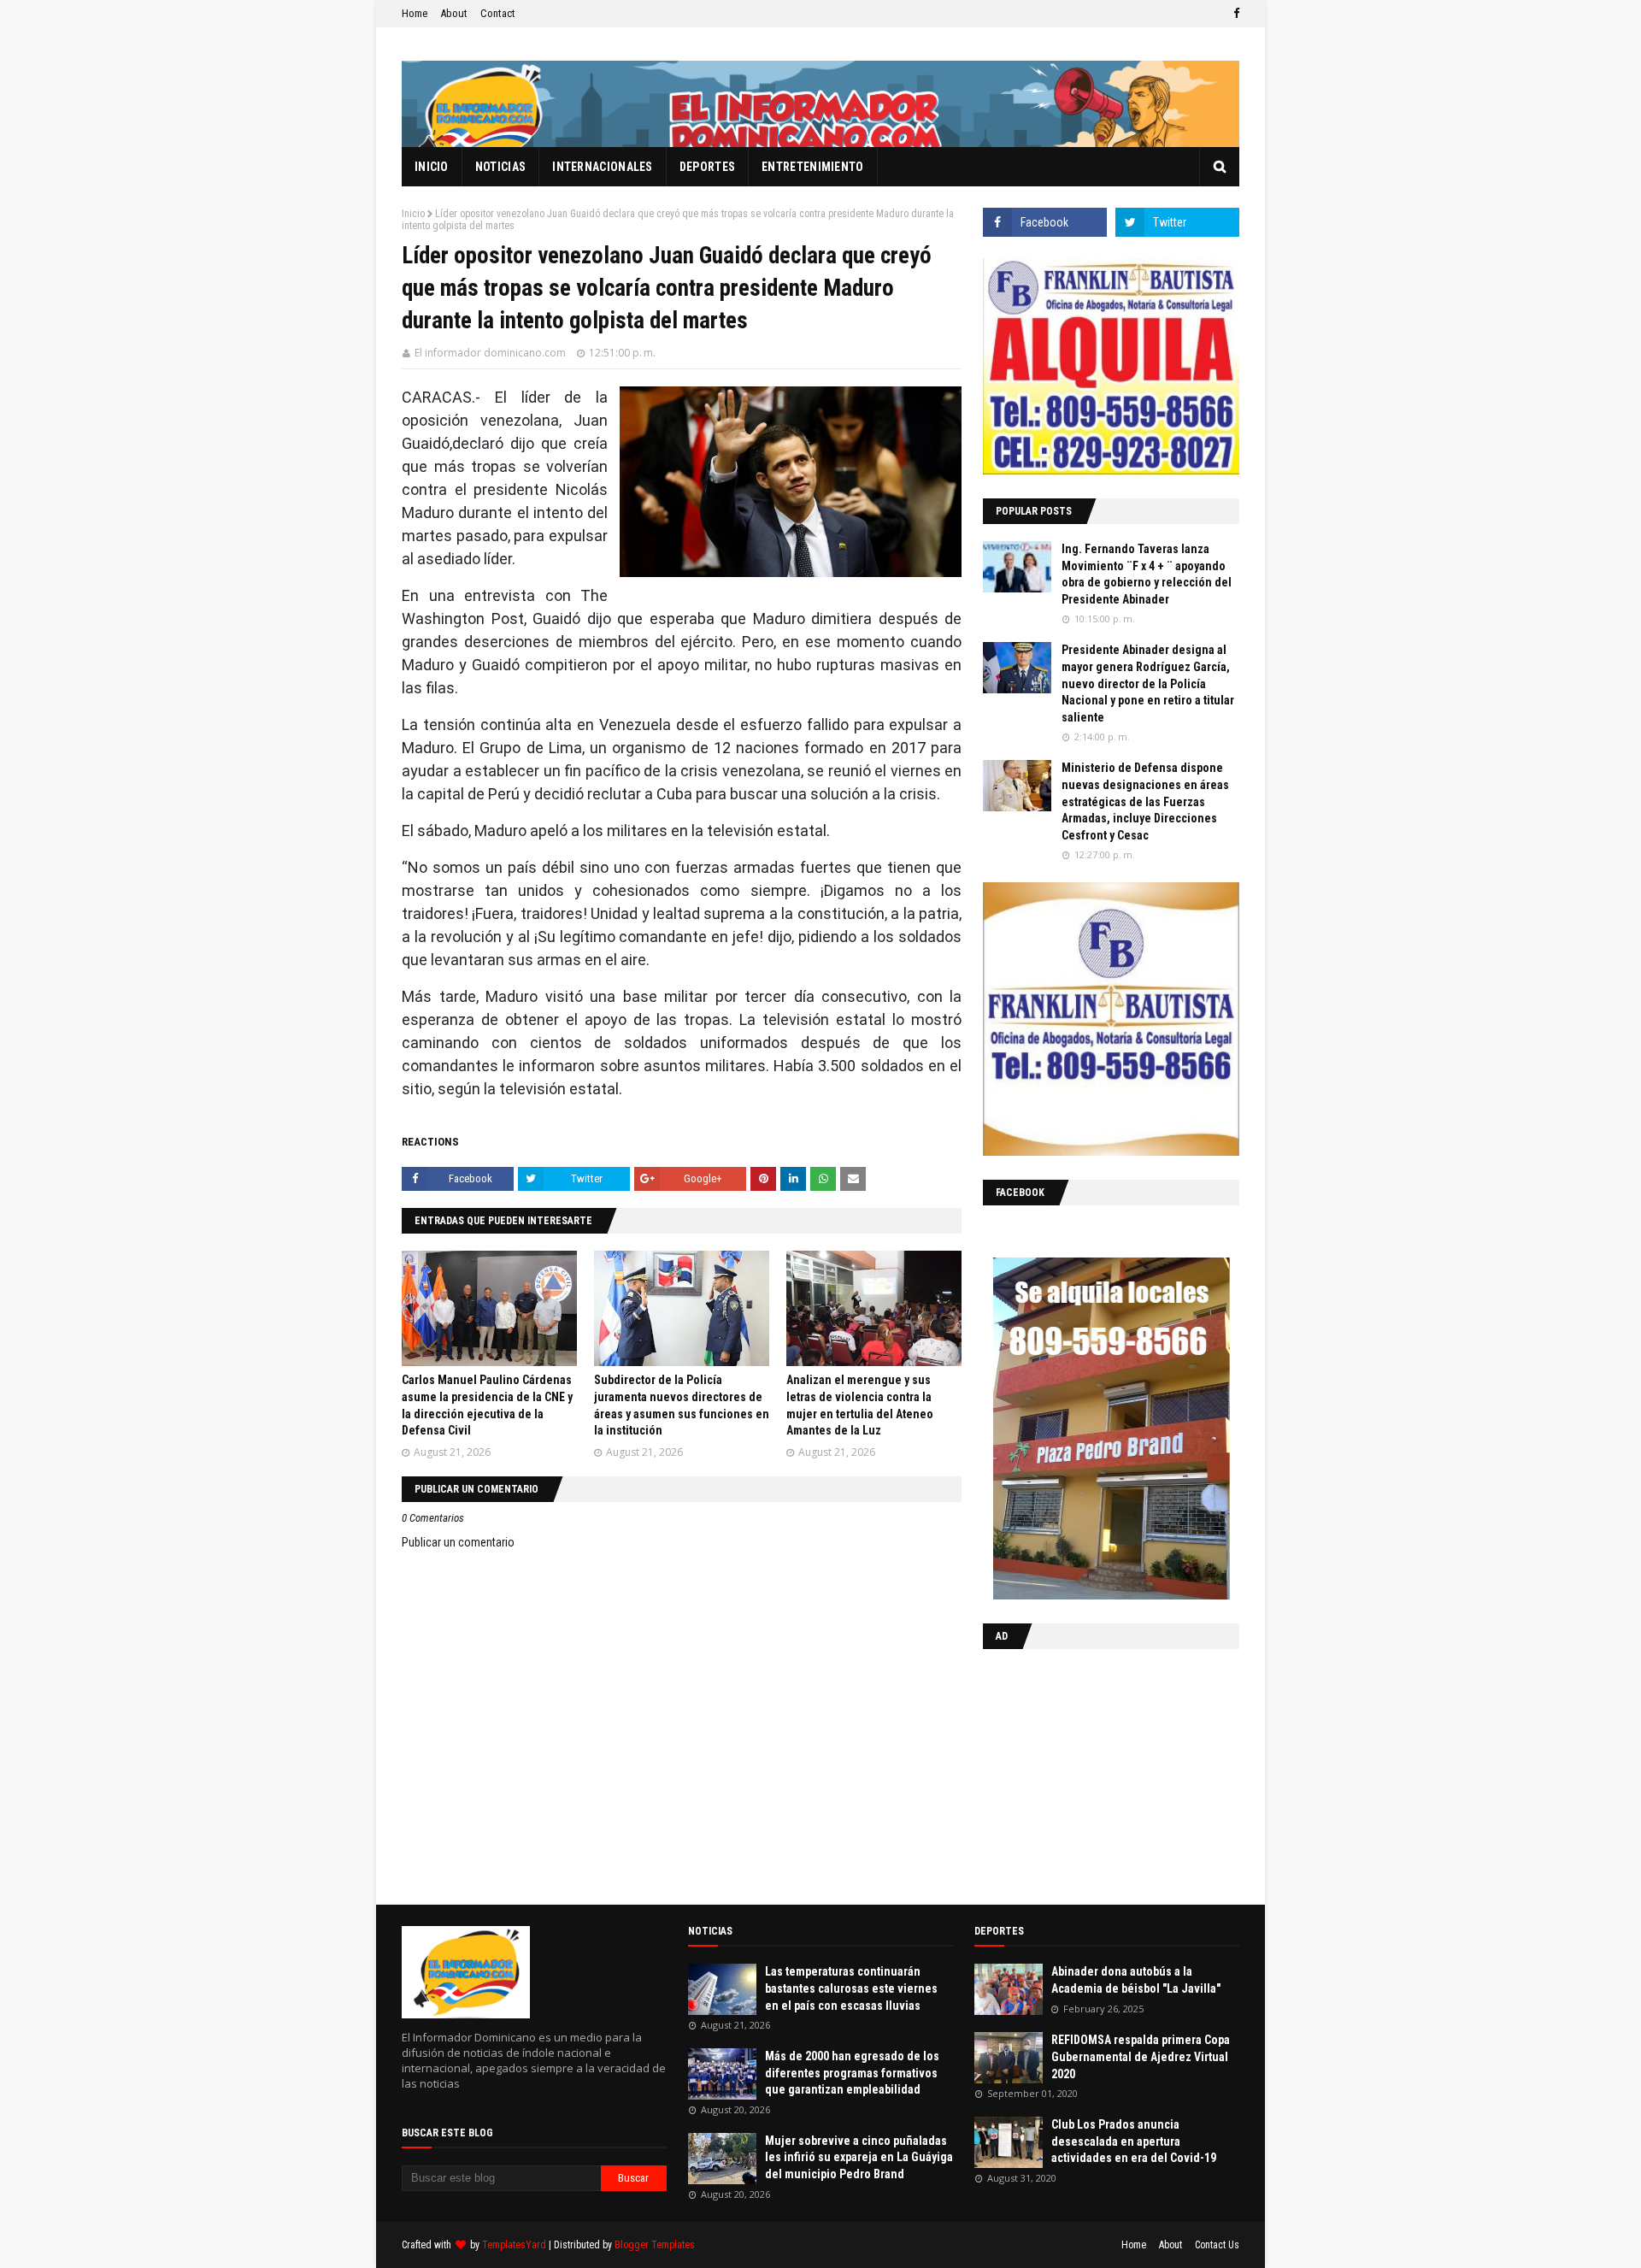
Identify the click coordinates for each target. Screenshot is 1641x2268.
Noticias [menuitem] (500, 167)
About (454, 13)
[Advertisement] (1090, 1773)
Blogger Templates (655, 2245)
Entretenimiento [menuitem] (813, 167)
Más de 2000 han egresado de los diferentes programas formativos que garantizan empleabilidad (852, 2073)
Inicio (413, 214)
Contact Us (1217, 2245)
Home (415, 13)
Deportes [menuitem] (707, 167)
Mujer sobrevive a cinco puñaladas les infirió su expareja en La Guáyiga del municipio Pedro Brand (859, 2157)
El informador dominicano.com (490, 353)
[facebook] (1234, 14)
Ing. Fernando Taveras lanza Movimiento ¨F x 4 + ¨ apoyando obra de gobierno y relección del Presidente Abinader (1147, 574)
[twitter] (1177, 222)
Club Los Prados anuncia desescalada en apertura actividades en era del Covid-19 (1134, 2141)
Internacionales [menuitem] (603, 167)
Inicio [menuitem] (432, 167)
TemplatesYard (514, 2245)
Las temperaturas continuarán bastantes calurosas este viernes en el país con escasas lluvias (851, 1988)
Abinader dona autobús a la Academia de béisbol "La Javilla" (1136, 1980)
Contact (498, 13)
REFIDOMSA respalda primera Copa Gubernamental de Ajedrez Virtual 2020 (1141, 2056)
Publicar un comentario (458, 1542)
